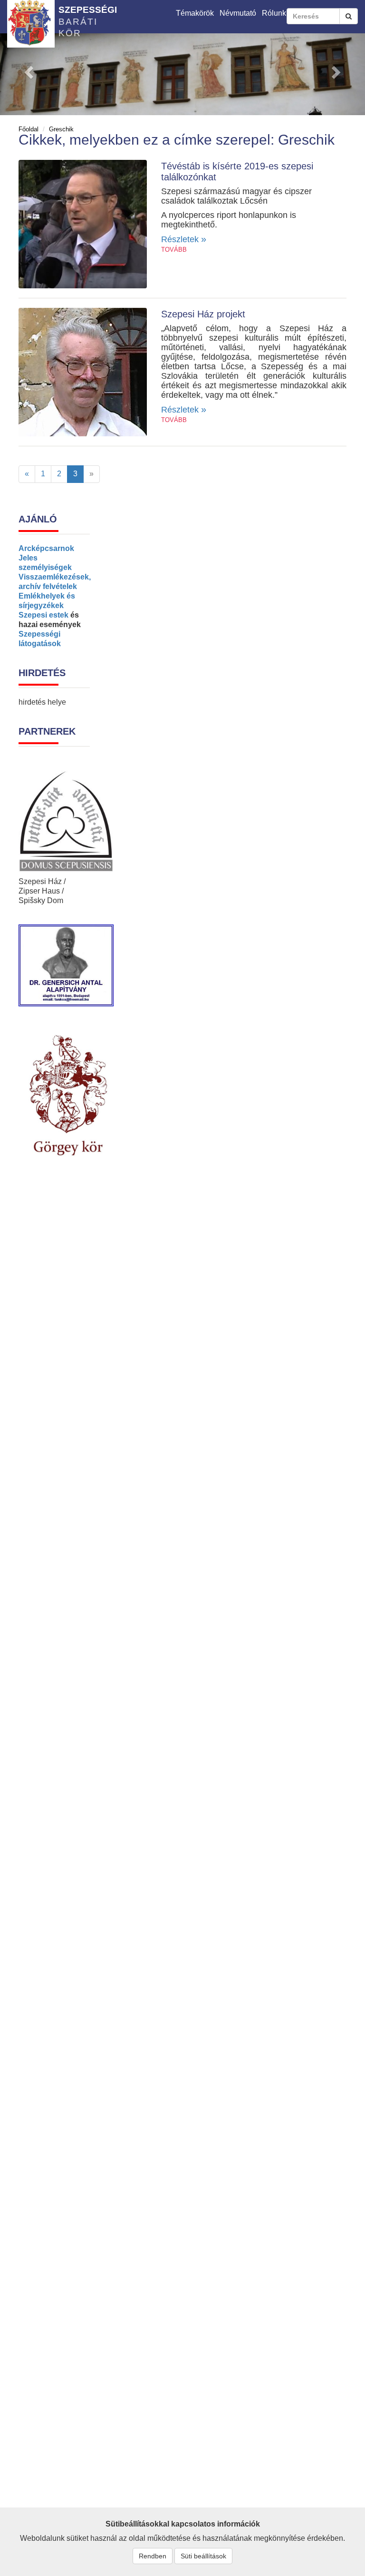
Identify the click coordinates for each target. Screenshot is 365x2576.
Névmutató (238, 13)
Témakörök (195, 13)
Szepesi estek (43, 615)
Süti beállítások (203, 2556)
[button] (27, 69)
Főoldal (29, 129)
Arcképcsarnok (46, 548)
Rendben (153, 2556)
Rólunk (274, 13)
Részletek (184, 239)
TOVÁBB (174, 250)
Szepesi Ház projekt (203, 314)
